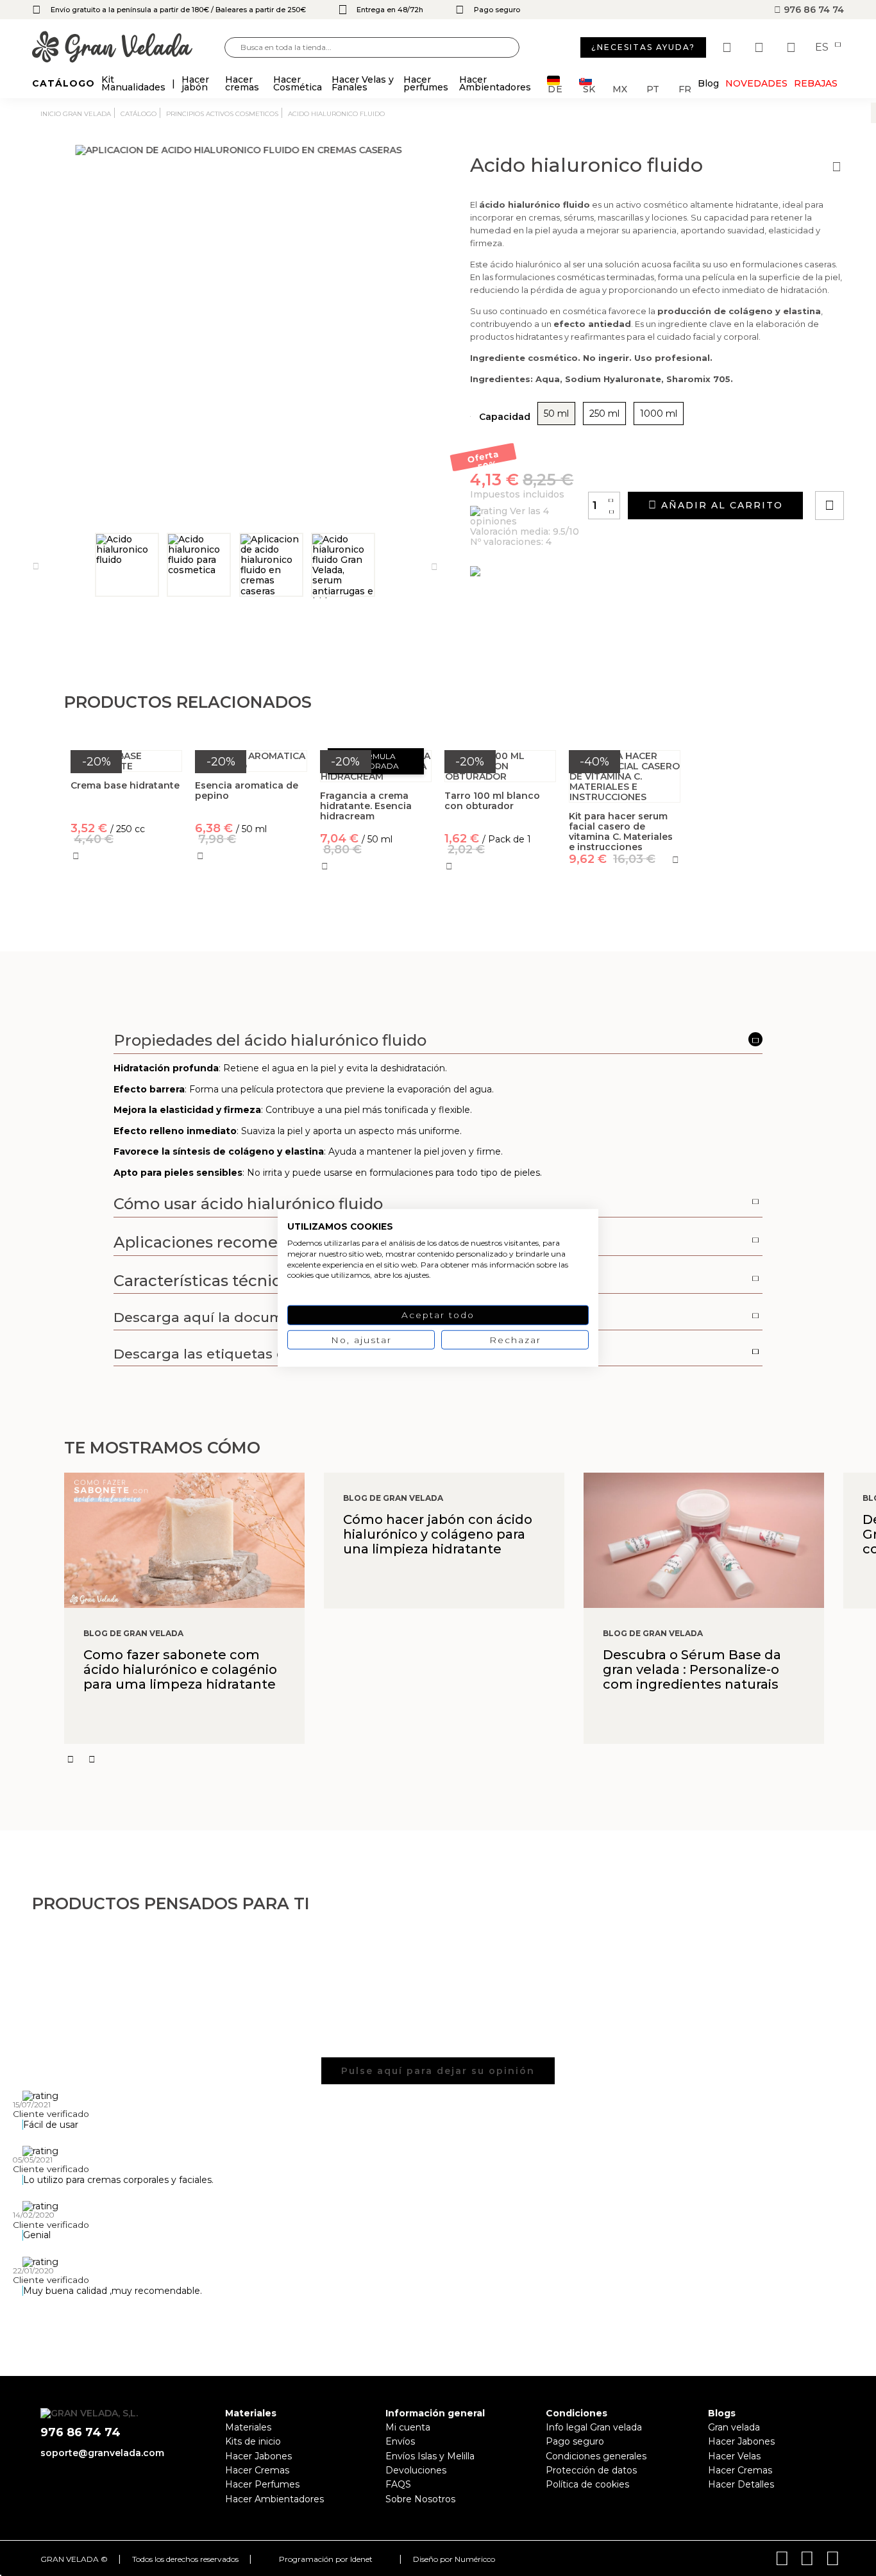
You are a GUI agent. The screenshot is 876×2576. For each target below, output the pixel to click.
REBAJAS (816, 83)
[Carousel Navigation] (470, 1759)
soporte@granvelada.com (102, 2453)
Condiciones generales (596, 2456)
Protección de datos (591, 2470)
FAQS (398, 2484)
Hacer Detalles (741, 2484)
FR (685, 88)
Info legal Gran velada (594, 2427)
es (823, 47)
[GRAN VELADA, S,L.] (128, 48)
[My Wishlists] (729, 47)
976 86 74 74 (813, 10)
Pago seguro (575, 2441)
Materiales (248, 2427)
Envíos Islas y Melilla (430, 2456)
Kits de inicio (253, 2441)
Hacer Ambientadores (274, 2499)
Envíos (400, 2441)
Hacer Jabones (258, 2456)
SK (589, 88)
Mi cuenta (408, 2427)
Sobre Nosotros (420, 2499)
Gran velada (734, 2427)
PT (653, 88)
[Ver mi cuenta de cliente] (761, 47)
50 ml (556, 414)
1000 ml (659, 414)
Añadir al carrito (720, 505)
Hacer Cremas (257, 2470)
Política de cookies (587, 2484)
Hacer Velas (734, 2456)
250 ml (604, 414)
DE (555, 88)
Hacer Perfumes (262, 2484)
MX (620, 88)
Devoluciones (416, 2470)
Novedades (756, 83)
